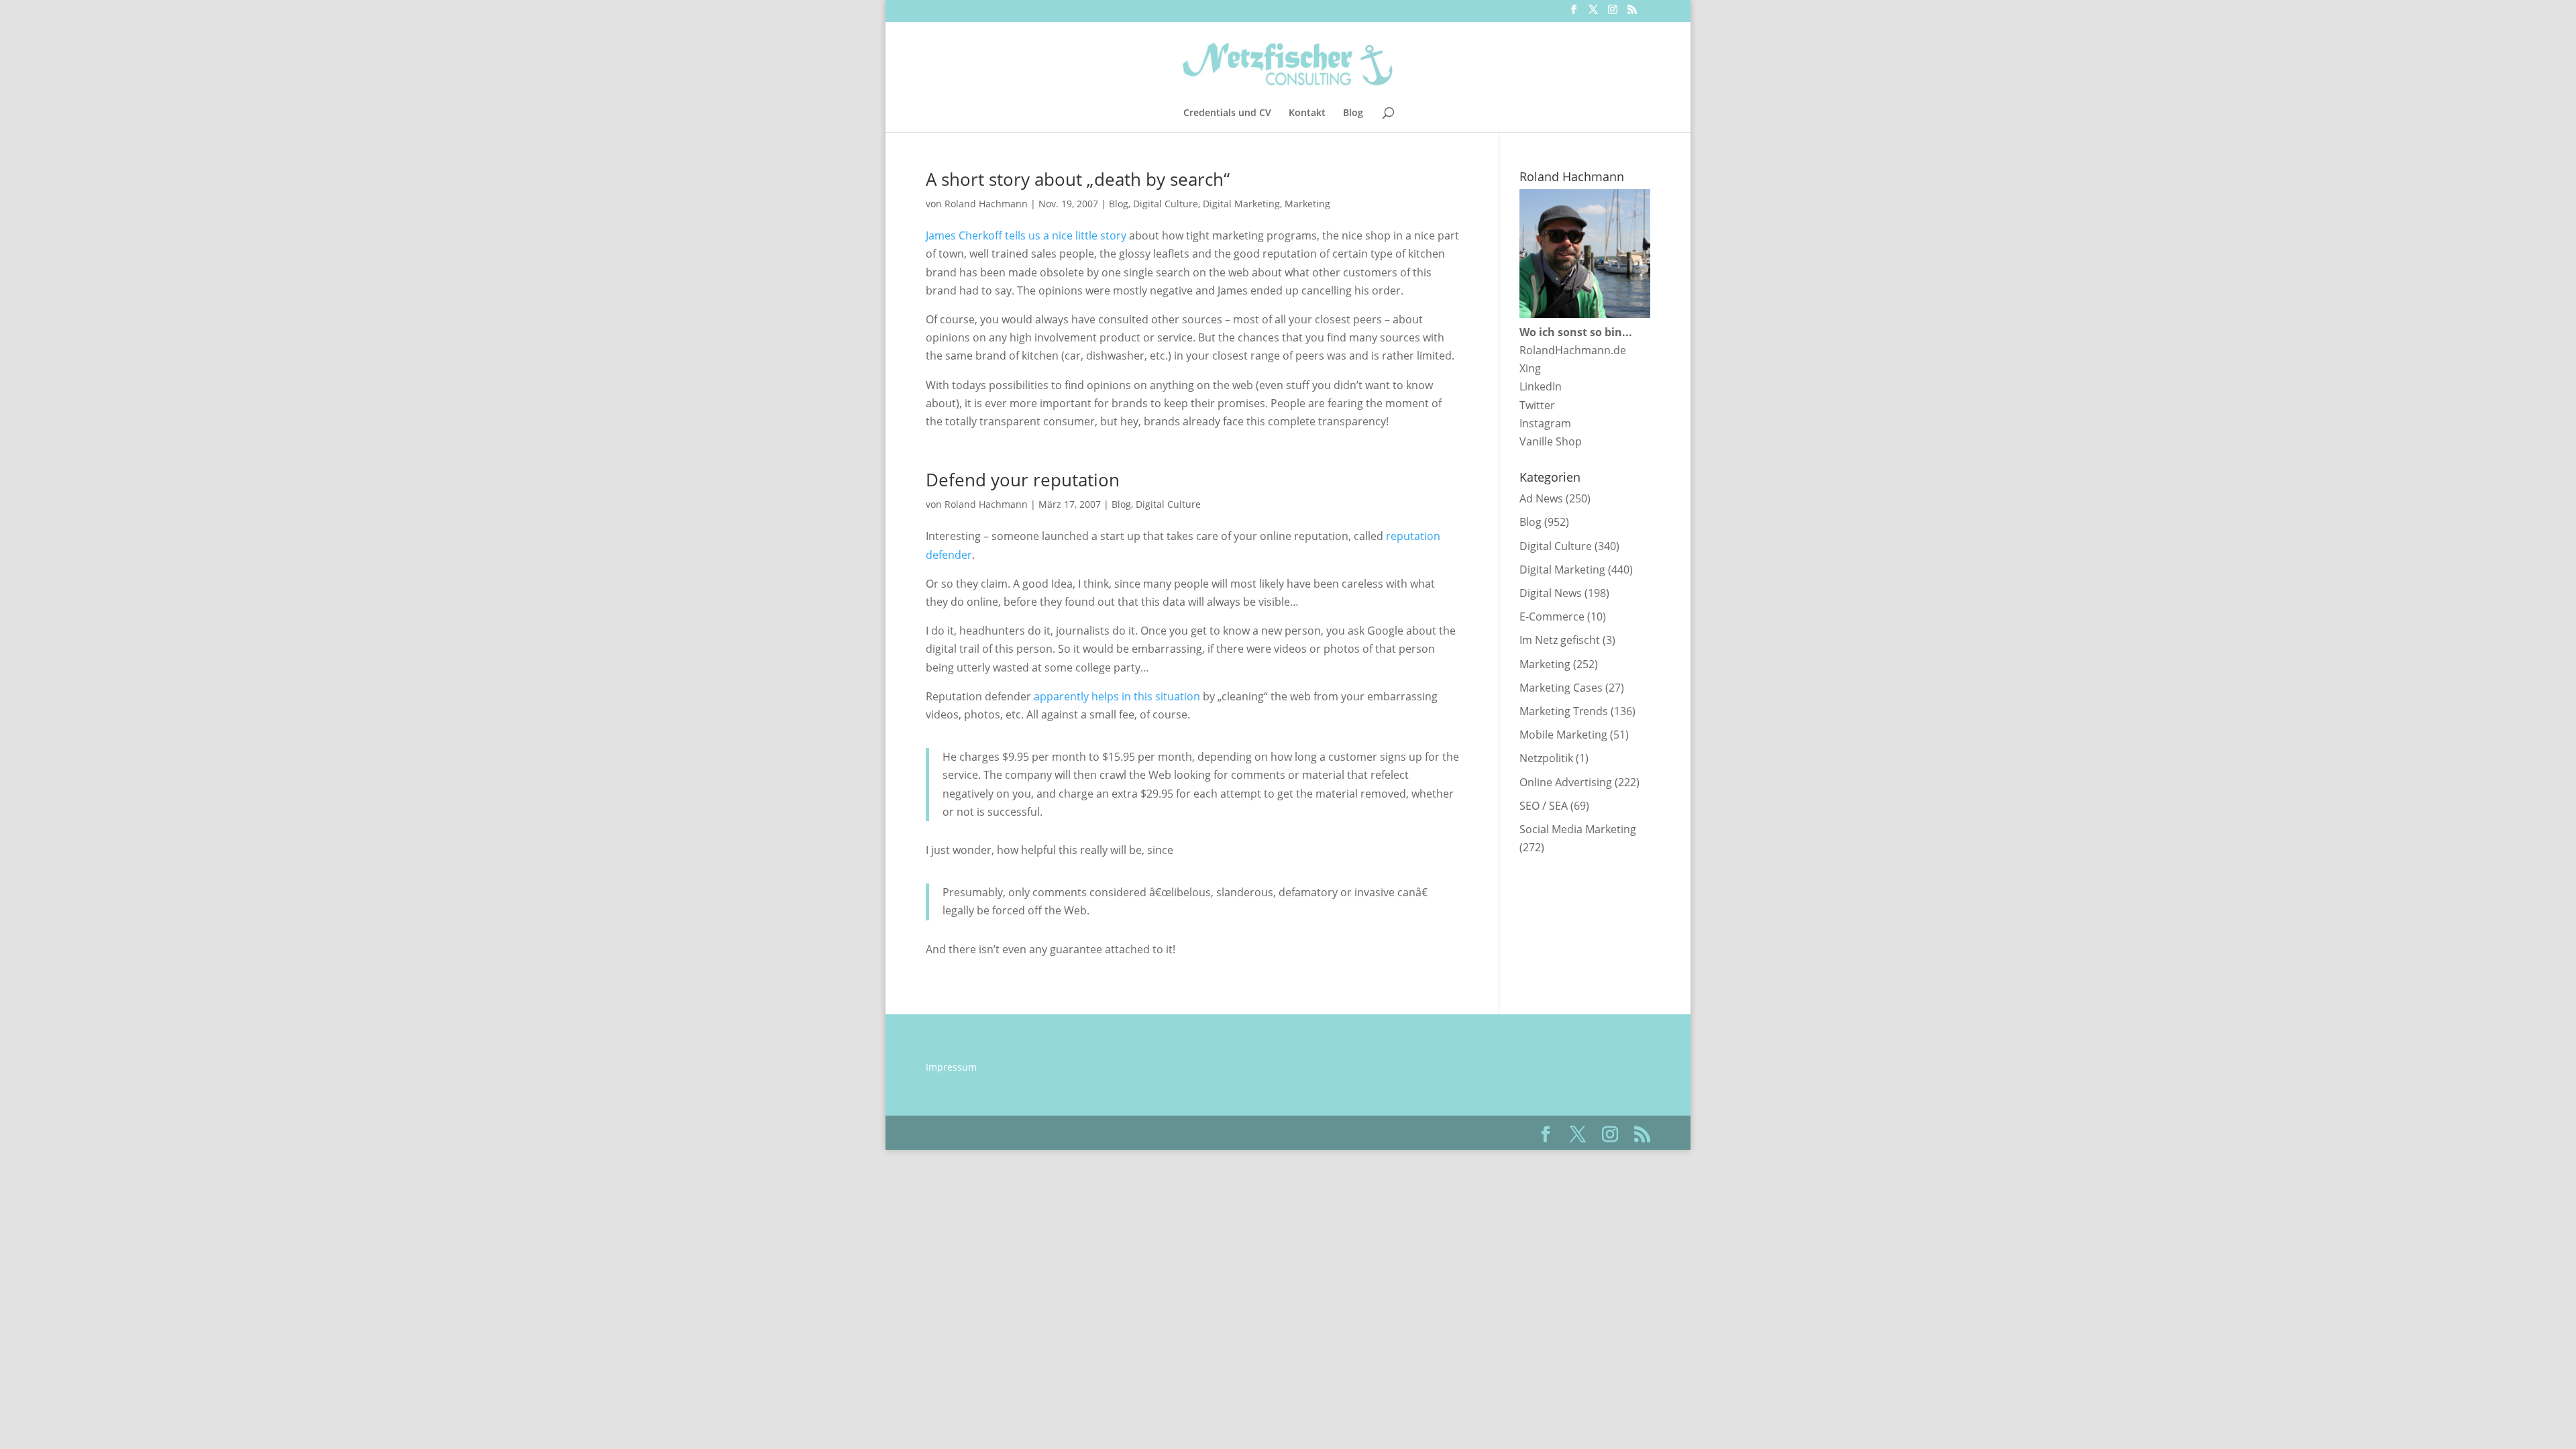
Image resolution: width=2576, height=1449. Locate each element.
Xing (1530, 368)
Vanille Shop (1551, 441)
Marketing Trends (1564, 711)
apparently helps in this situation (1117, 696)
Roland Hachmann (986, 204)
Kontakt (1307, 113)
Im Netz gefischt (1560, 640)
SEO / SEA (1544, 806)
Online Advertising (1566, 782)
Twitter (1537, 405)
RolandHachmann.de (1573, 350)
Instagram (1545, 423)
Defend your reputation (1023, 480)
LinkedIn (1541, 386)
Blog (1353, 113)
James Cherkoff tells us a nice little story (1026, 235)
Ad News (1541, 498)
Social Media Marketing (1578, 829)
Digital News (1551, 593)
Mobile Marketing (1563, 735)
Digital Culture (1166, 204)
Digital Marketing (1241, 204)
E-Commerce (1552, 616)
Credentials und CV (1227, 113)
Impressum (951, 1067)
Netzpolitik (1546, 758)
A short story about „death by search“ (1078, 179)
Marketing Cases (1561, 688)
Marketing (1307, 204)
